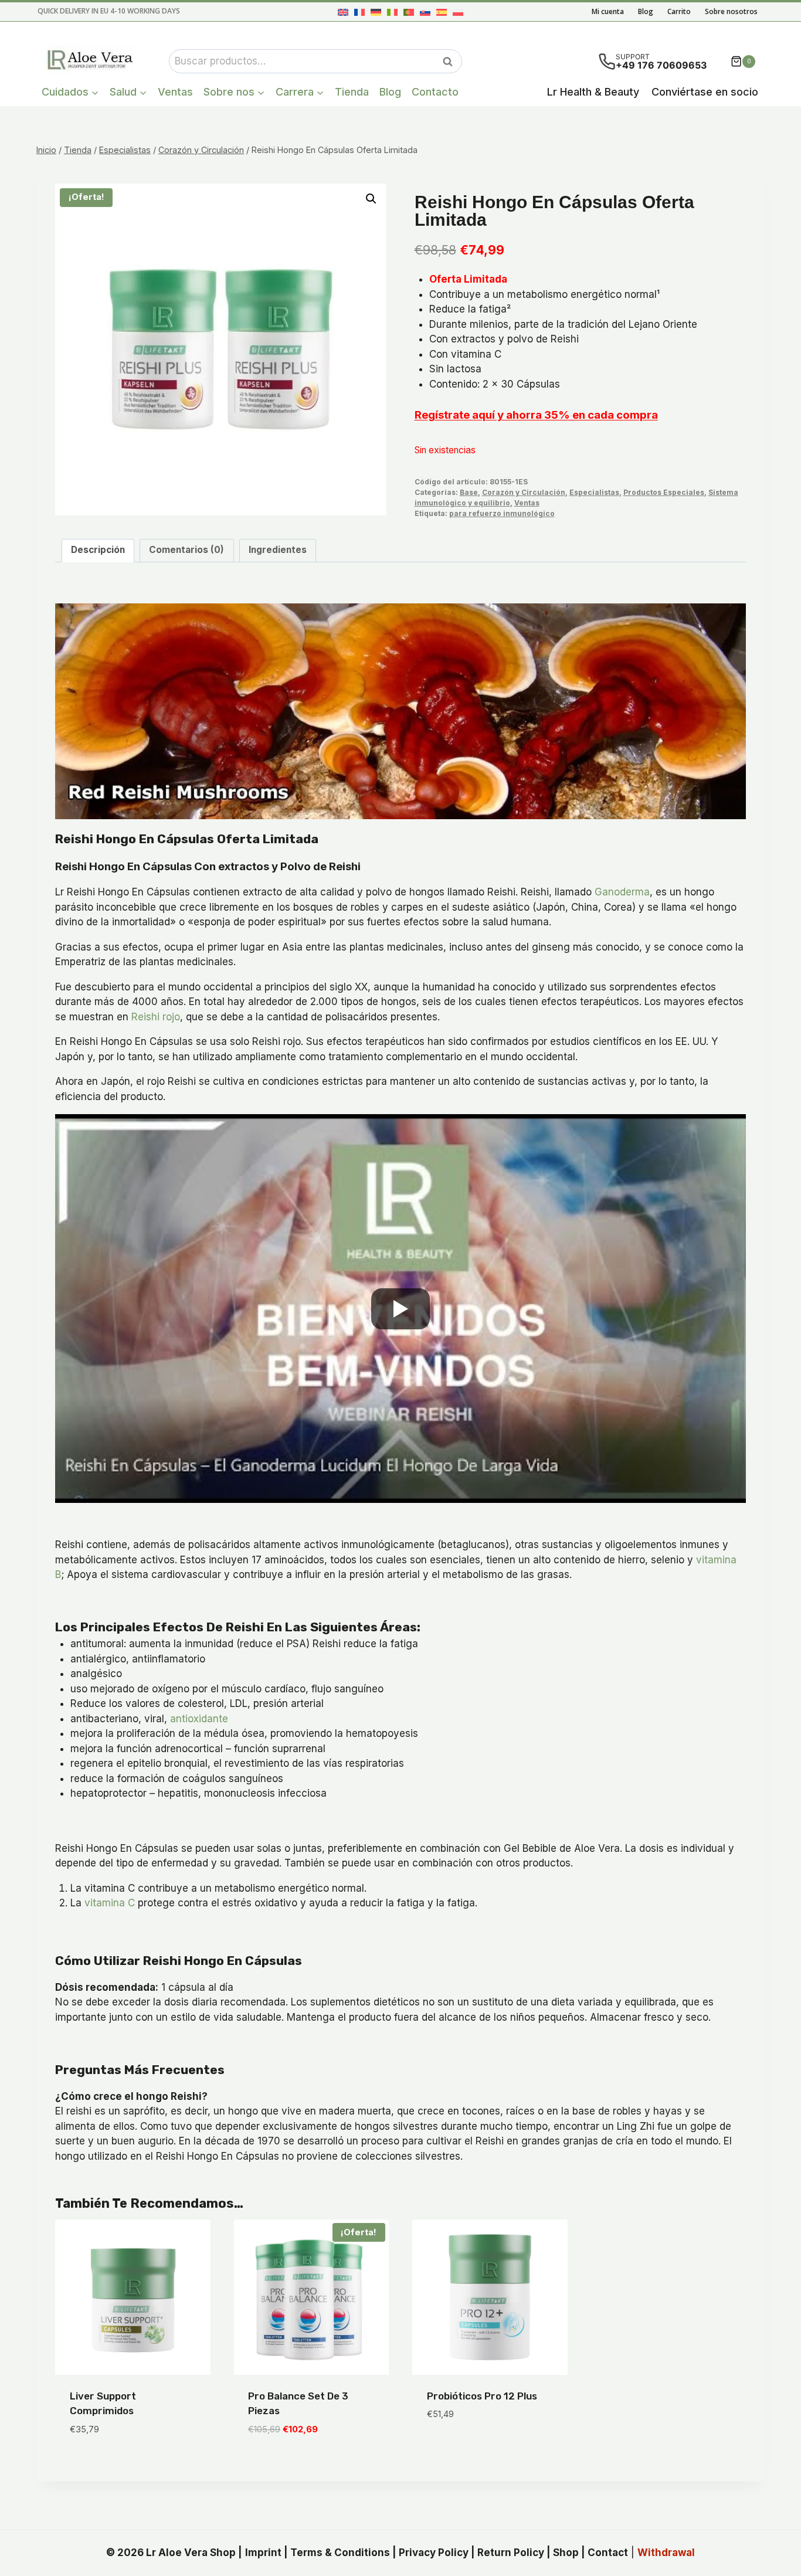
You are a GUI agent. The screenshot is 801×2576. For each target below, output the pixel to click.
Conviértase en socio (705, 92)
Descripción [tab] (98, 550)
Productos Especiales (664, 492)
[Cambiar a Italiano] (392, 12)
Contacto (435, 92)
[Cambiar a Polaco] (458, 12)
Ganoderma (622, 892)
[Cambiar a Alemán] (376, 12)
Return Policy (511, 2553)
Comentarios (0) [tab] (186, 550)
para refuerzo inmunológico (502, 513)
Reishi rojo (156, 1017)
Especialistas (594, 492)
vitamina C (110, 1903)
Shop (566, 2553)
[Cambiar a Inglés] (343, 12)
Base (469, 492)
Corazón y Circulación (524, 492)
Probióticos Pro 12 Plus (482, 2396)
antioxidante (199, 1719)
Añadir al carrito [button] (471, 2449)
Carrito (679, 11)
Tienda (352, 92)
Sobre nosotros (731, 11)
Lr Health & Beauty (593, 92)
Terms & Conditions (340, 2553)
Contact (608, 2553)
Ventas (175, 92)
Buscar (451, 62)
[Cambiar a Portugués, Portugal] (409, 12)
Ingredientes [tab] (278, 550)
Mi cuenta (608, 11)
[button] (371, 199)
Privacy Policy (434, 2553)
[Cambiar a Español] (442, 12)
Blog (646, 11)
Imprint (263, 2553)
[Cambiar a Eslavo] (425, 12)
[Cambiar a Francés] (359, 12)
